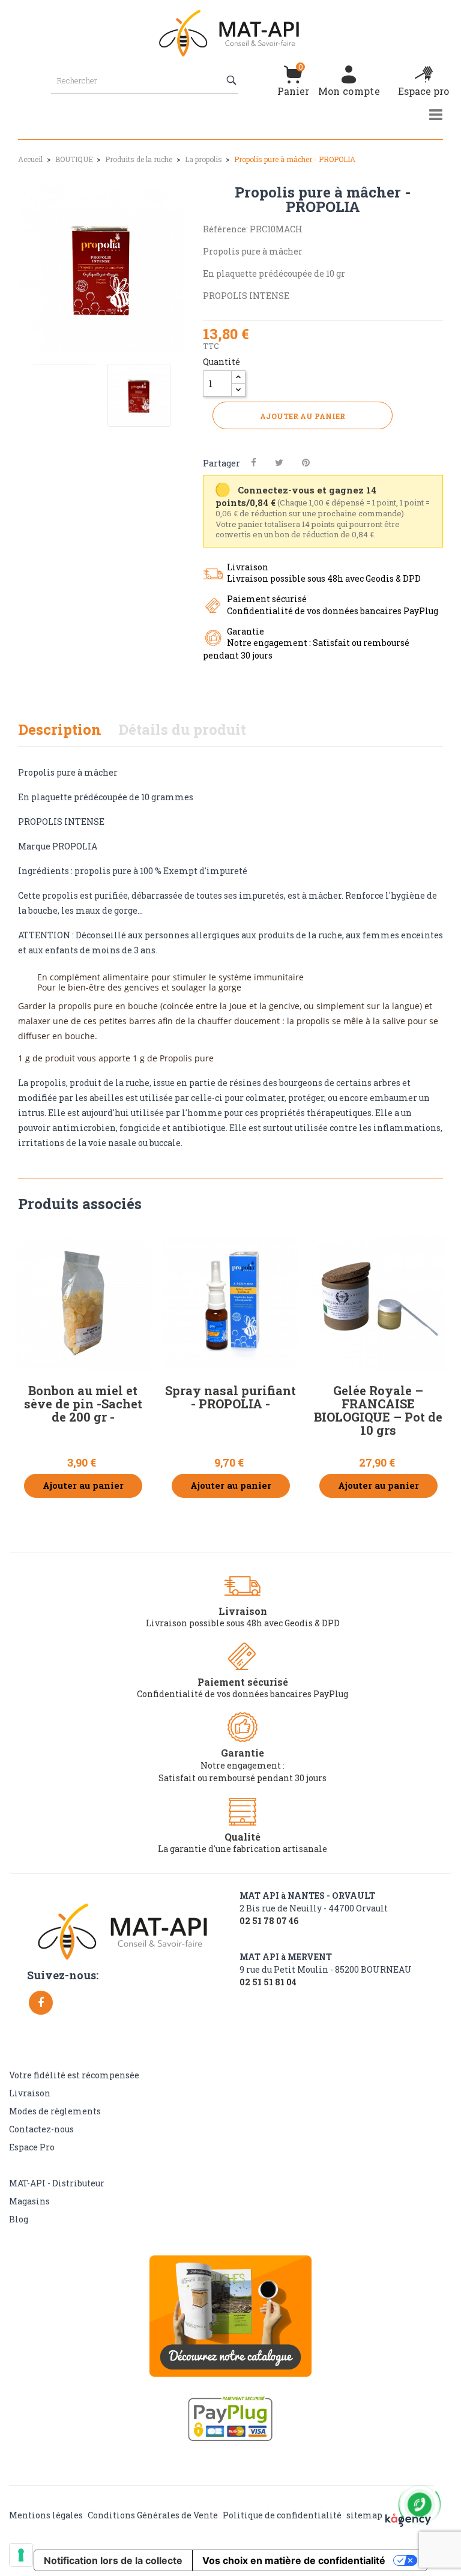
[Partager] (254, 463)
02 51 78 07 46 (269, 1921)
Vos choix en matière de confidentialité (294, 2560)
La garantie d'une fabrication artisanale (243, 1849)
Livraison (30, 2093)
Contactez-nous (41, 2129)
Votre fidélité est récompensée (74, 2075)
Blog (19, 2219)
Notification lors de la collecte (113, 2560)
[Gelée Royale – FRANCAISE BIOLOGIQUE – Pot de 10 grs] (378, 1303)
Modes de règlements (55, 2111)
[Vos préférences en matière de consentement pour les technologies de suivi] (21, 2555)
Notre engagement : (243, 1765)
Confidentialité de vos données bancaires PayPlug (243, 1694)
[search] (233, 80)
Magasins (29, 2201)
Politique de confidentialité (282, 2515)
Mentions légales (46, 2515)
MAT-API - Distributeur (57, 2183)
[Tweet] (279, 463)
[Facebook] (41, 2003)
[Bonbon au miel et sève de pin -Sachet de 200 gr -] (83, 1303)
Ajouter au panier (303, 416)
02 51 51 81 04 (268, 1982)
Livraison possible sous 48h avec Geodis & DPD (243, 1623)
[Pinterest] (306, 463)
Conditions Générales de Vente (153, 2515)
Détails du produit (182, 729)
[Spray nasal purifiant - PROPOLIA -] (230, 1303)
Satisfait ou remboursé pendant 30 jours (243, 1778)
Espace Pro (32, 2147)
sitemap (364, 2515)
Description (60, 729)
